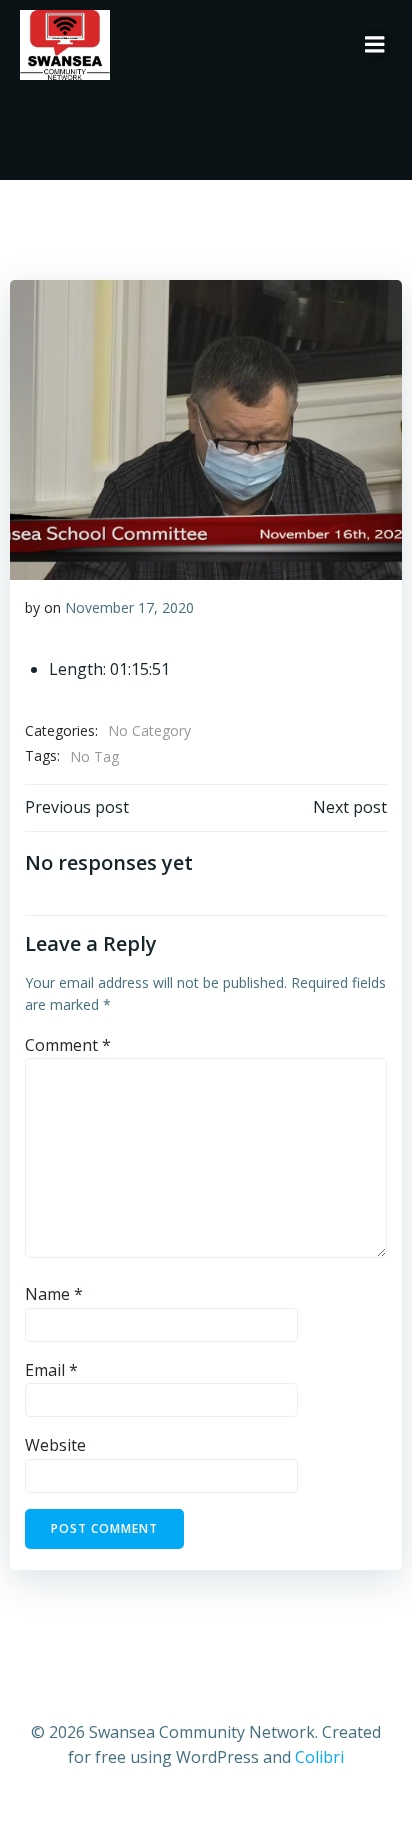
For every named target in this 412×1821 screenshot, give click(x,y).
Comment (68, 1045)
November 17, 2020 (129, 607)
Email (51, 1370)
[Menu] (375, 45)
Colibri (319, 1757)
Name (54, 1294)
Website (55, 1445)
